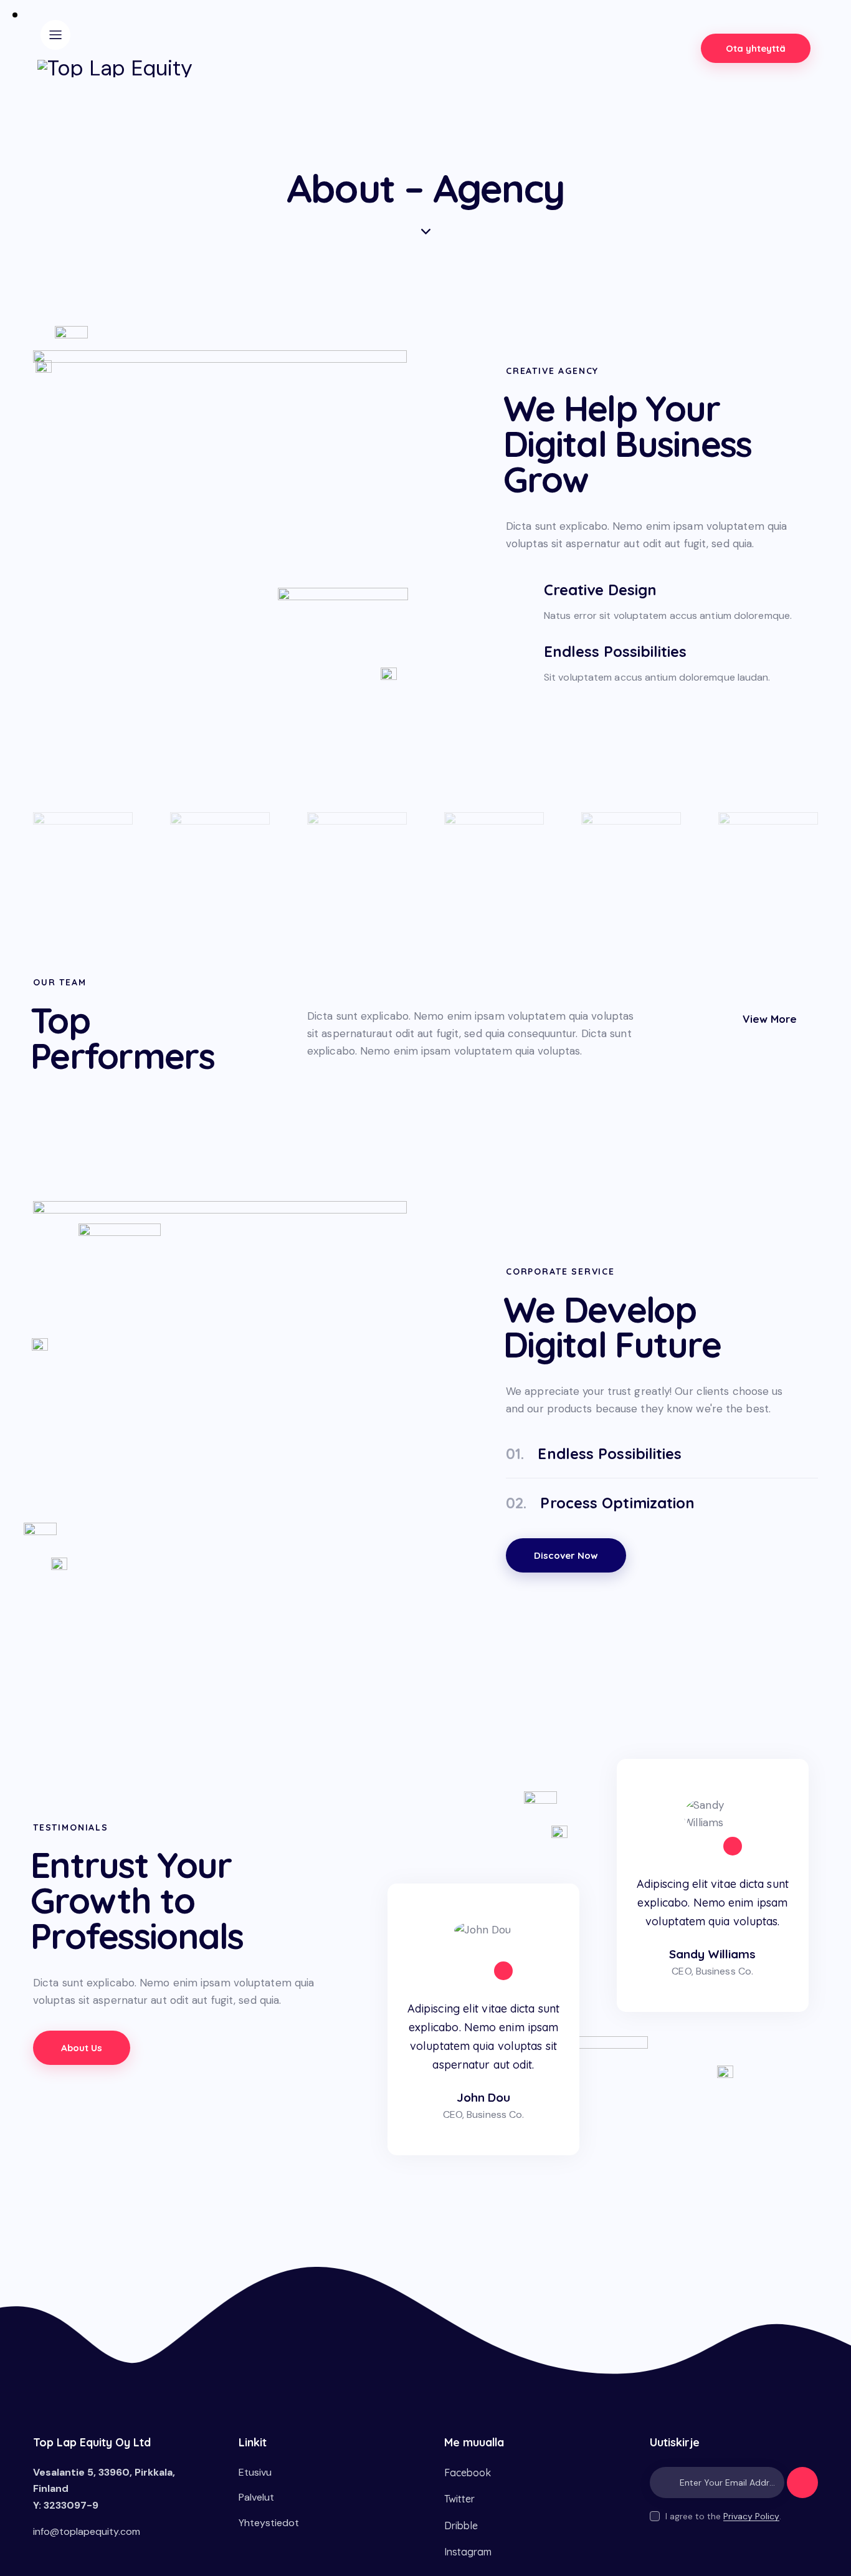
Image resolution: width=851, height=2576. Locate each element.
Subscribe (802, 2488)
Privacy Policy (751, 2516)
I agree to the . (723, 2516)
